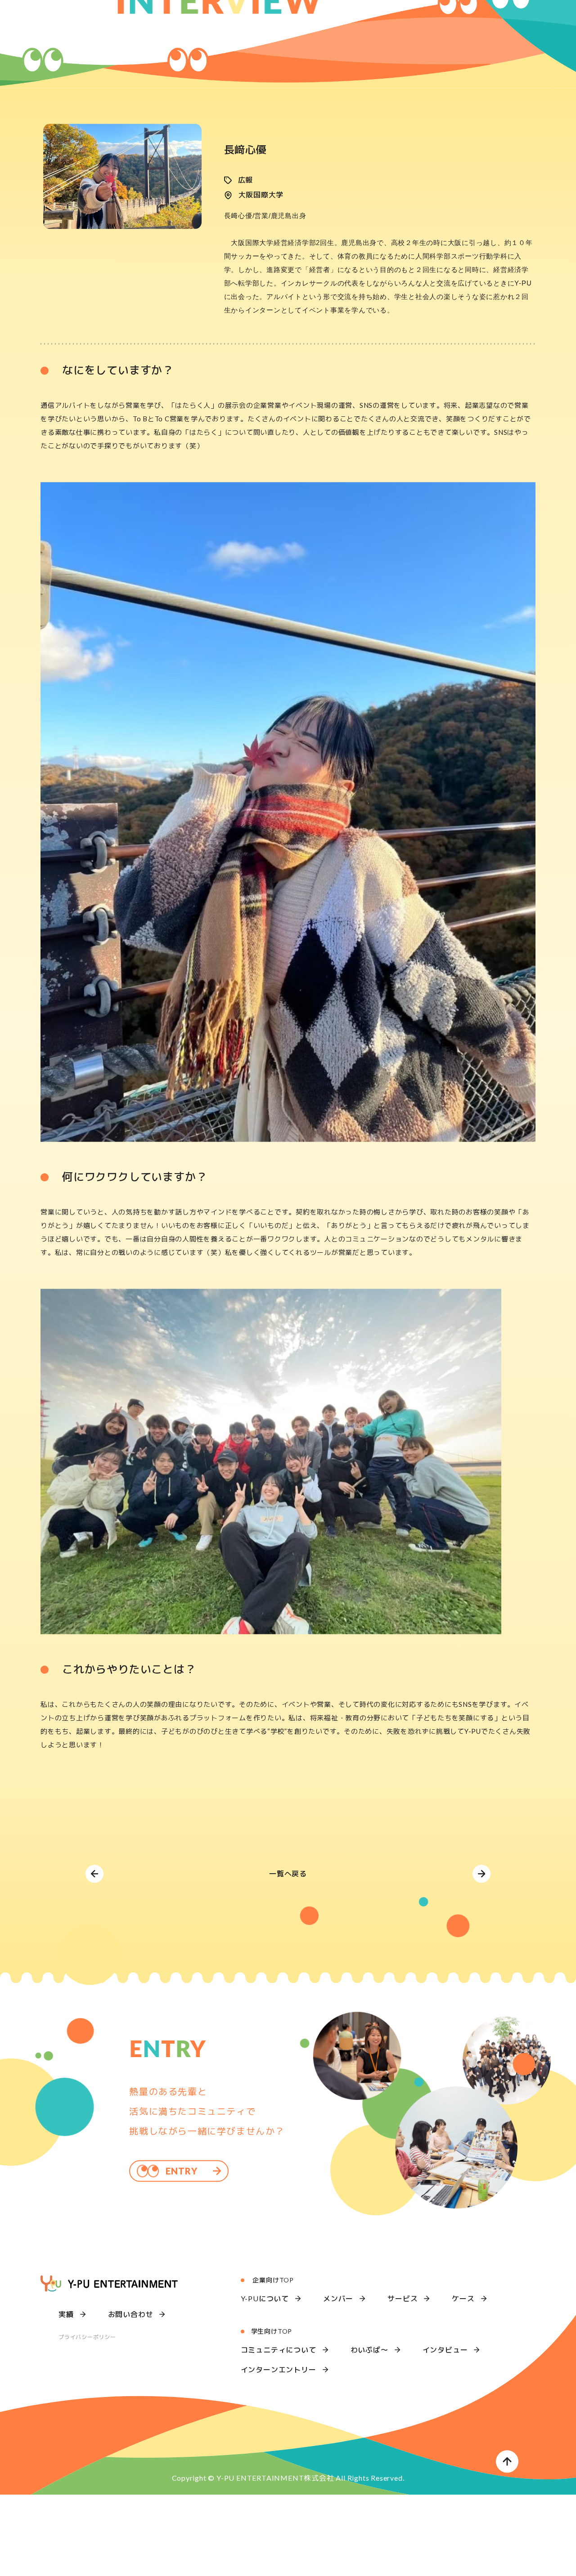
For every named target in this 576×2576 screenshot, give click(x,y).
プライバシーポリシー (87, 2399)
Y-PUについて (265, 2360)
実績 (66, 2376)
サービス (403, 2360)
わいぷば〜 (369, 2411)
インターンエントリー (279, 2431)
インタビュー (445, 2411)
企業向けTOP (273, 2342)
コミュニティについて (279, 2411)
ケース (463, 2360)
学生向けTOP (272, 2393)
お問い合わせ (131, 2376)
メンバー (338, 2360)
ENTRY (181, 2232)
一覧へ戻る (288, 1935)
